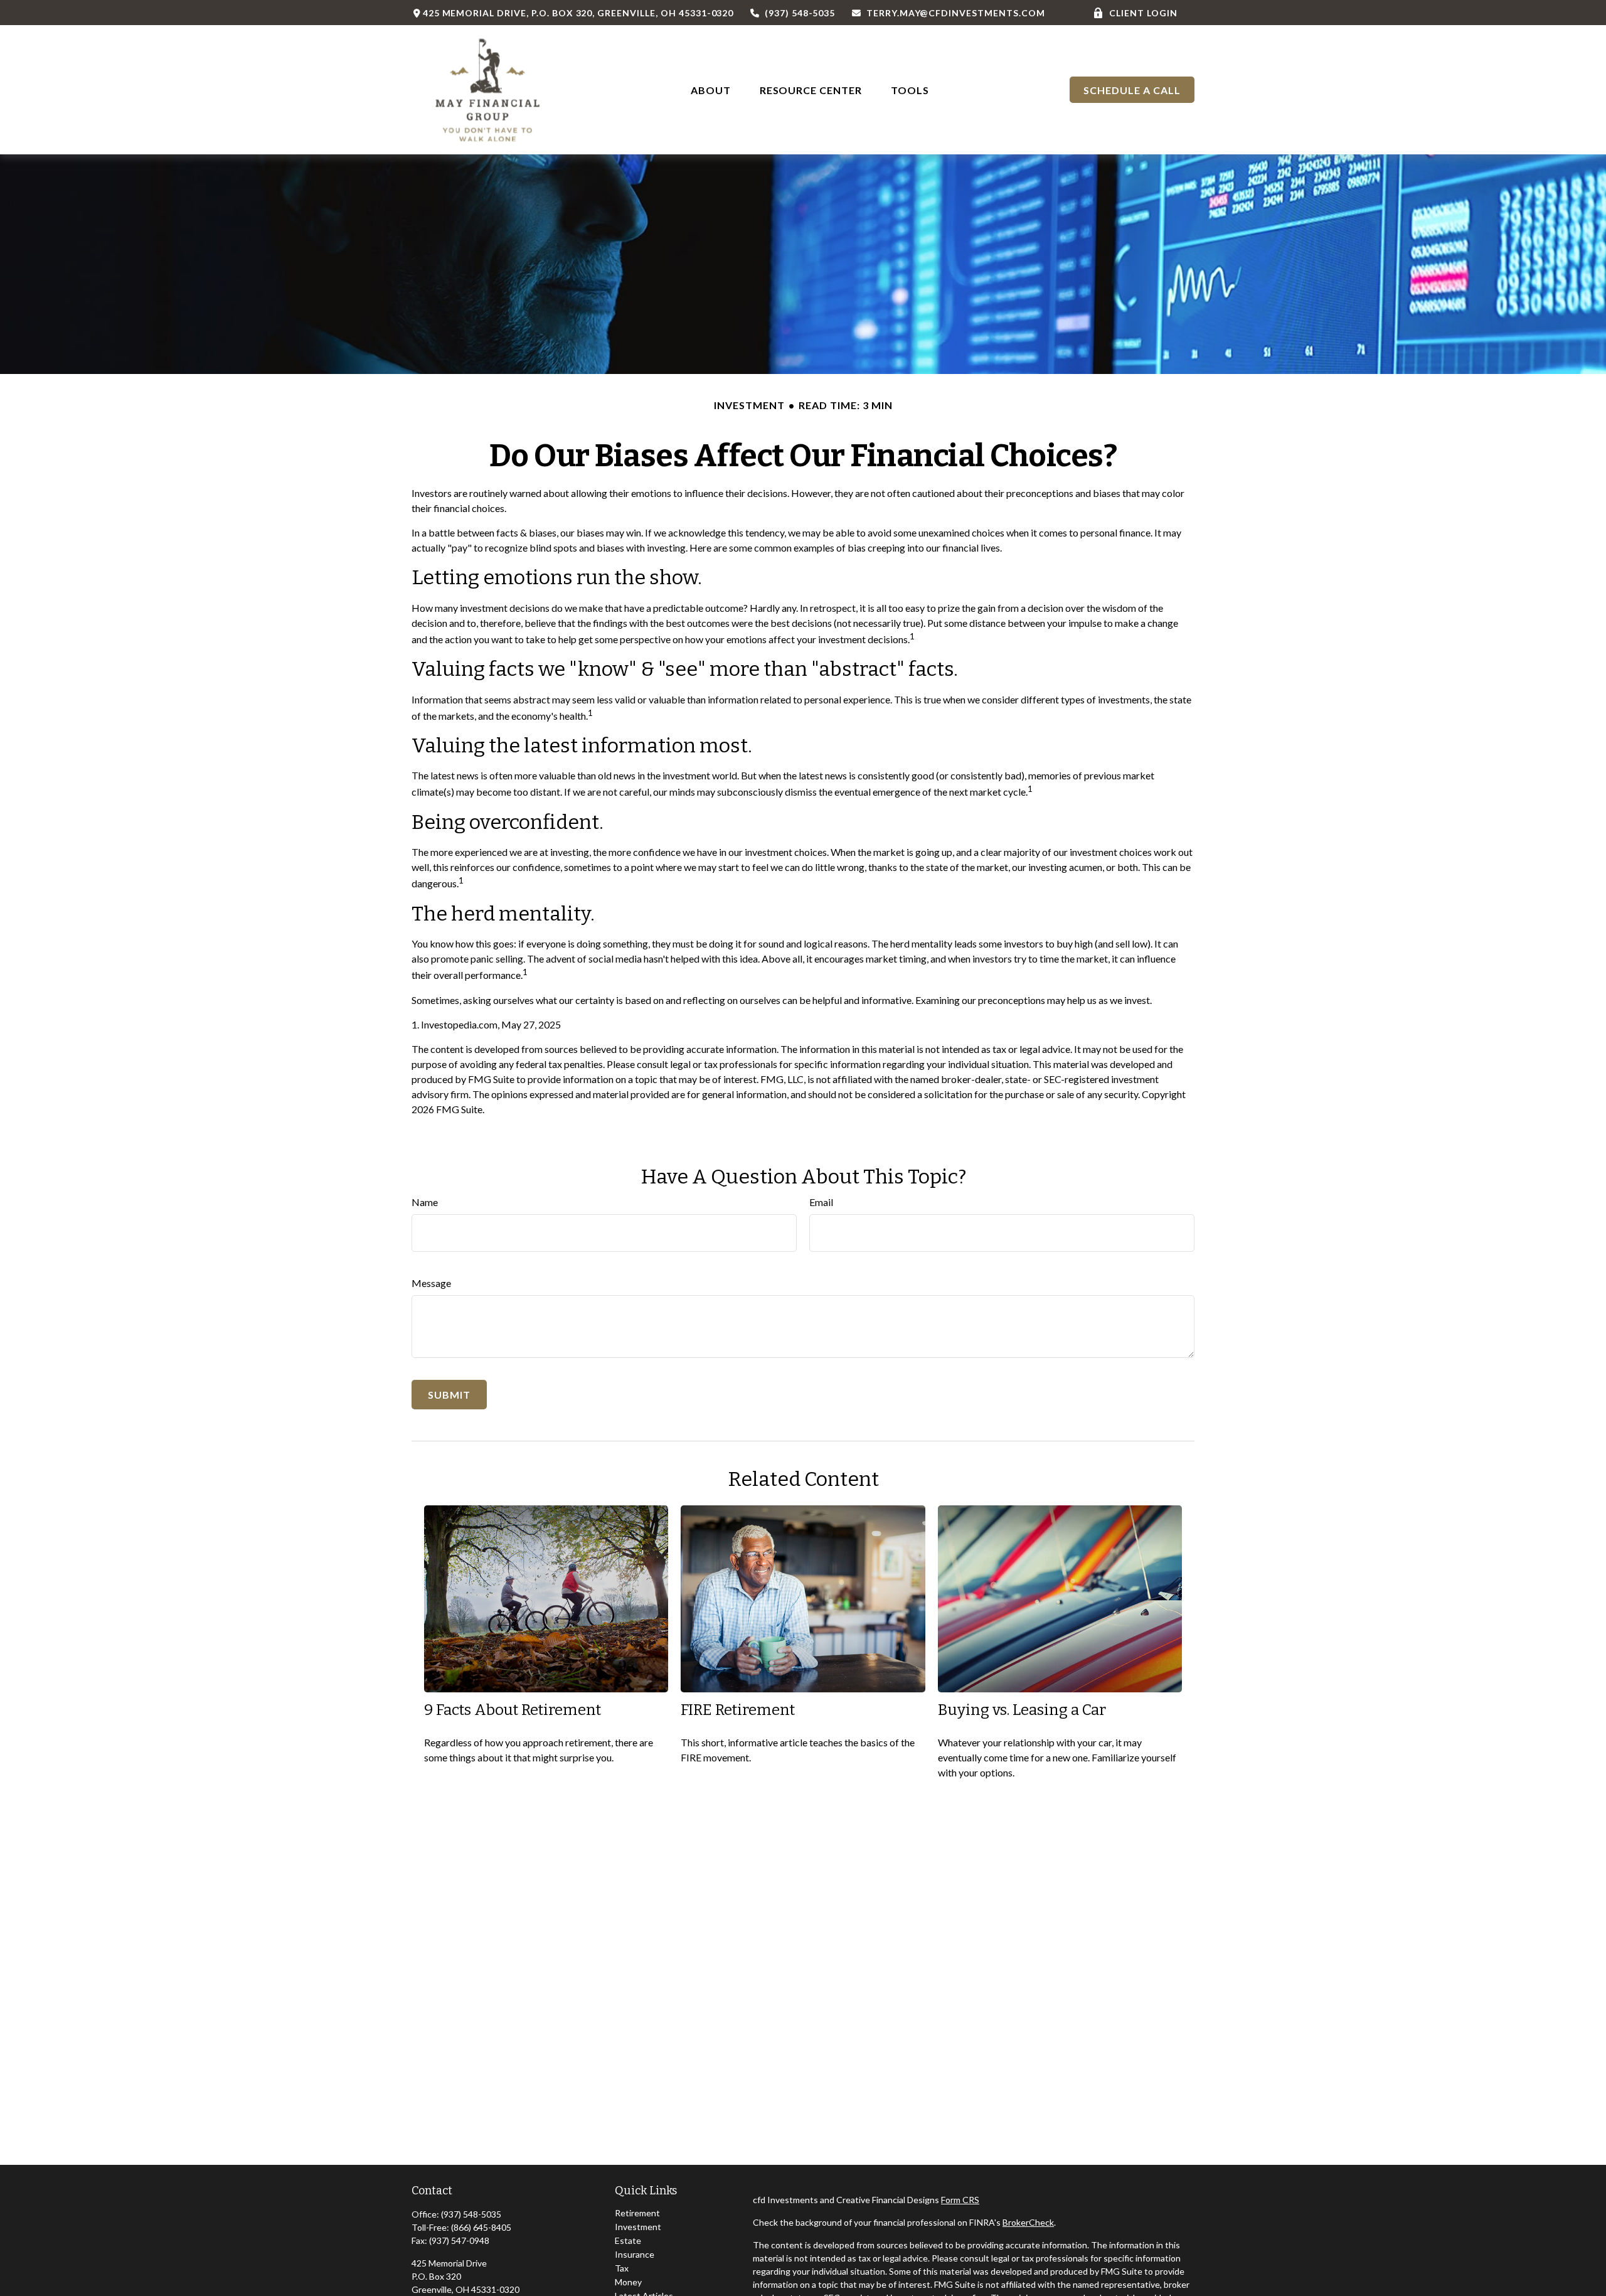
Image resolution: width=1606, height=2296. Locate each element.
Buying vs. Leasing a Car (1022, 1710)
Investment (638, 2227)
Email (821, 1202)
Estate (628, 2240)
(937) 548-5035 (800, 13)
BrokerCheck (1028, 2222)
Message (431, 1283)
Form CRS (960, 2200)
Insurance (635, 2254)
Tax (622, 2268)
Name (425, 1202)
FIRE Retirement (738, 1710)
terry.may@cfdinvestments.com (955, 13)
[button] (711, 89)
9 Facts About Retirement (513, 1710)
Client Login (1143, 13)
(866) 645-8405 (481, 2227)
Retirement (637, 2213)
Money (628, 2282)
